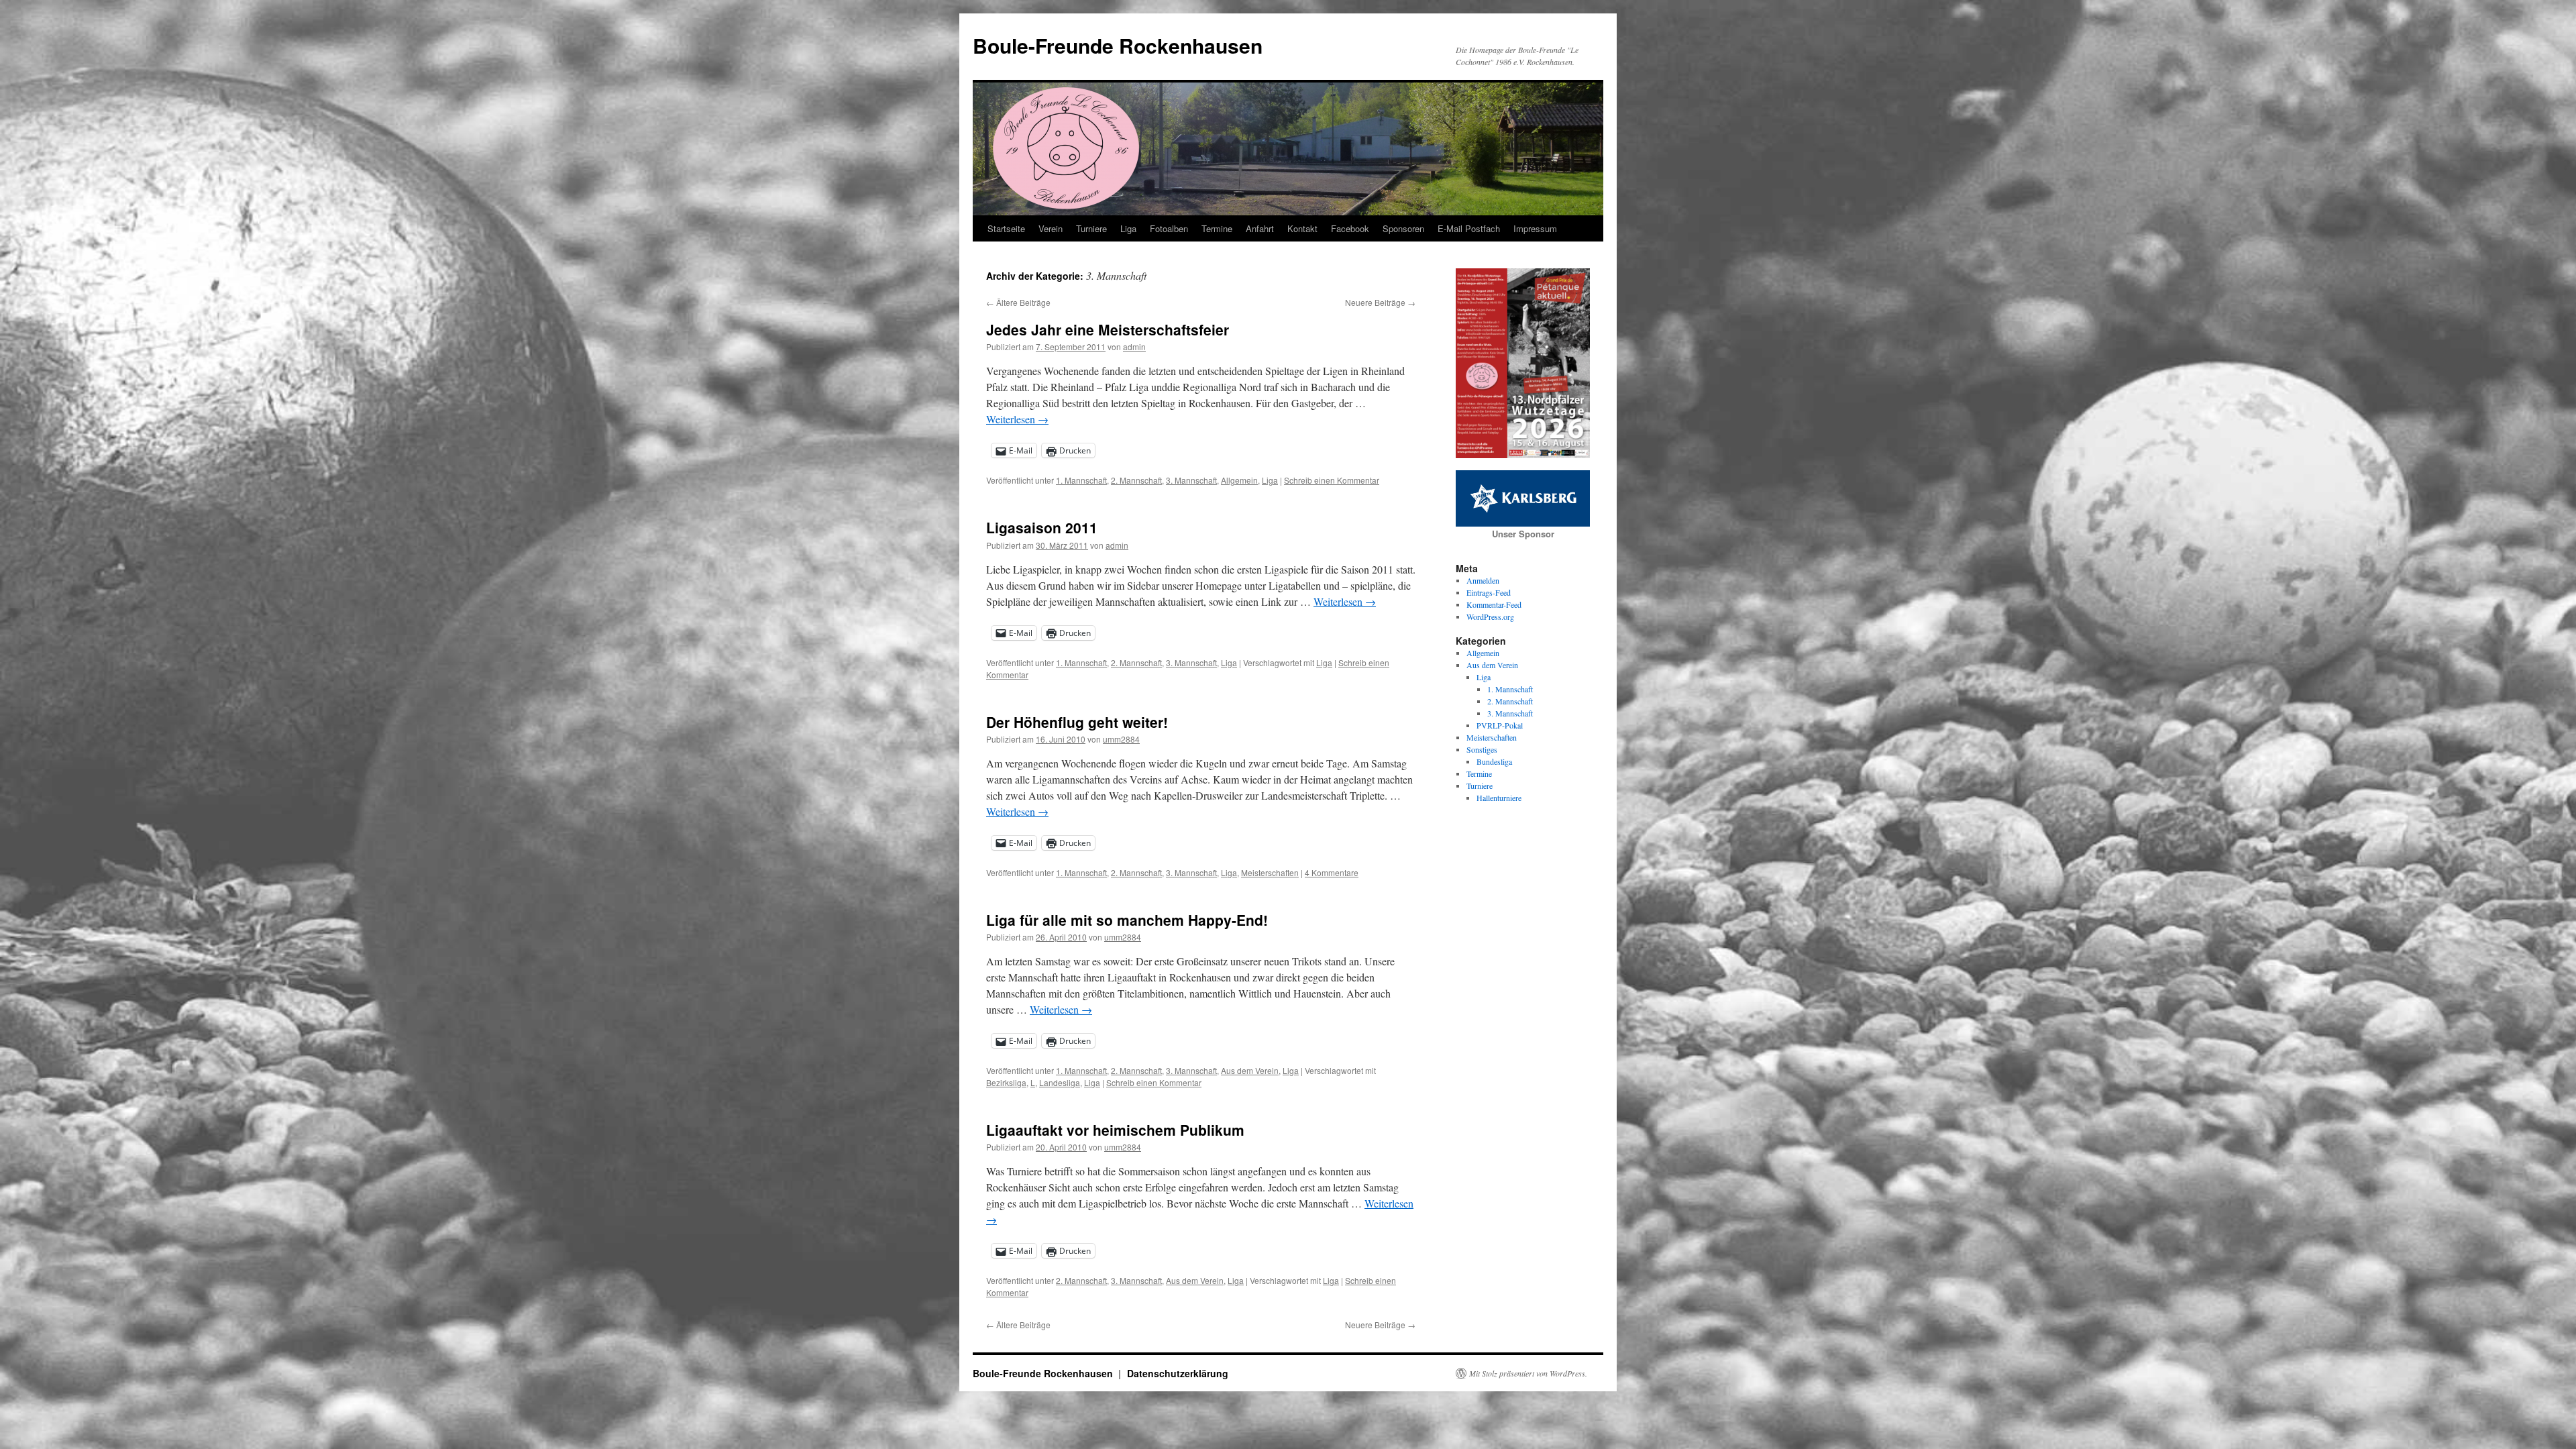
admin (1134, 346)
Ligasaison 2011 (1042, 527)
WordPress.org (1490, 616)
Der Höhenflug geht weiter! (1077, 722)
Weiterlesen (1017, 419)
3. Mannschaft (1191, 480)
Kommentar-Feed (1494, 604)
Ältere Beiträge (1018, 302)
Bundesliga (1494, 761)
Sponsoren (1403, 228)
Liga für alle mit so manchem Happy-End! (1127, 920)
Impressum (1535, 228)
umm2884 (1121, 739)
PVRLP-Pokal (1500, 725)
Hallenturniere (1499, 798)
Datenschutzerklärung (1178, 1373)
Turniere (1091, 228)
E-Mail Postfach (1469, 228)
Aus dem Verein (1250, 1070)
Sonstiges (1482, 749)
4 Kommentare (1332, 872)
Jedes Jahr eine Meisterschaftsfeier (1108, 329)
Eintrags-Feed (1489, 592)
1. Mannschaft (1081, 480)
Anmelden (1483, 580)
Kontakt (1302, 228)
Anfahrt (1260, 228)
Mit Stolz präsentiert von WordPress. (1528, 1373)
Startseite (1006, 228)
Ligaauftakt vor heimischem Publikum (1115, 1130)
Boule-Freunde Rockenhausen (1118, 45)
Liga (1128, 228)
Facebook (1350, 228)
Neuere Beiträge (1380, 302)
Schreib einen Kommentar (1332, 480)
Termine (1217, 228)
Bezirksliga (1006, 1082)
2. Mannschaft (1136, 480)
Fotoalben (1169, 228)
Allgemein (1239, 480)
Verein (1051, 228)
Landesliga (1060, 1082)
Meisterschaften (1270, 872)
